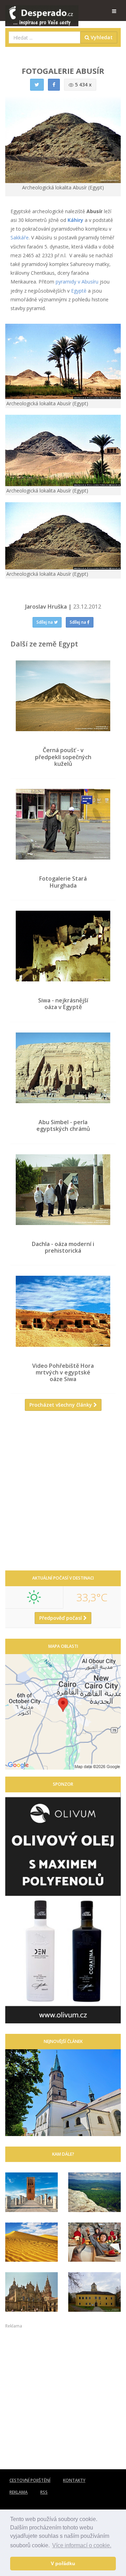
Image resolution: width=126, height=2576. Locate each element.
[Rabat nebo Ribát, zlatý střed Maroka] (31, 2192)
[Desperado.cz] (42, 11)
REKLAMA (19, 2492)
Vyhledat (101, 37)
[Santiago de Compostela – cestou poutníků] (31, 2292)
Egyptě (79, 291)
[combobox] (45, 37)
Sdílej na (45, 622)
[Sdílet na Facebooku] (54, 85)
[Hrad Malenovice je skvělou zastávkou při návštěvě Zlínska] (94, 2292)
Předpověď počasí (61, 1618)
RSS (44, 2492)
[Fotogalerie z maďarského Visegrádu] (94, 2242)
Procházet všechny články (61, 1405)
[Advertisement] (63, 1493)
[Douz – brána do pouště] (31, 2242)
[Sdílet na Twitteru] (37, 85)
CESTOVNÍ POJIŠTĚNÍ (30, 2480)
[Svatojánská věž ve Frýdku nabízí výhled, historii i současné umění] (63, 2093)
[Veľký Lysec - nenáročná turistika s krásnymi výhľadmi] (94, 2192)
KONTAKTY (74, 2480)
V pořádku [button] (63, 2563)
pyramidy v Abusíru (77, 282)
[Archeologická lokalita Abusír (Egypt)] (63, 361)
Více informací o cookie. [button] (82, 2545)
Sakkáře (20, 237)
